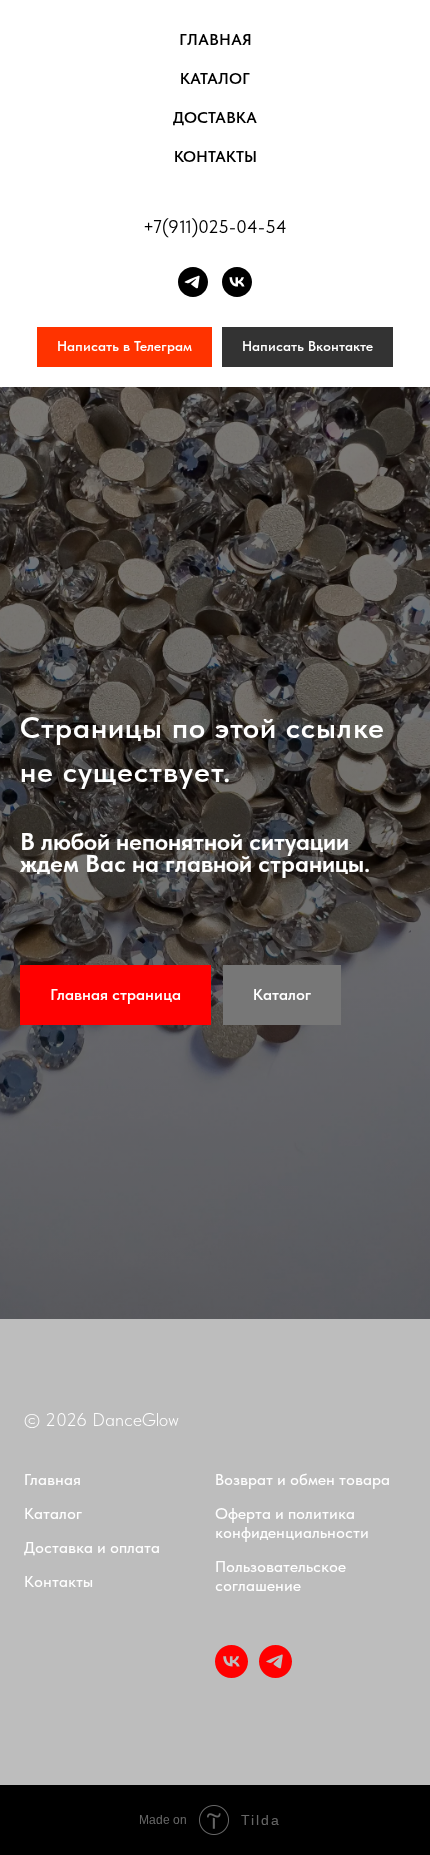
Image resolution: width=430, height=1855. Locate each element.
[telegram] (193, 282)
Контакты (215, 156)
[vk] (237, 282)
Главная (215, 39)
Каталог (215, 78)
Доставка (215, 117)
